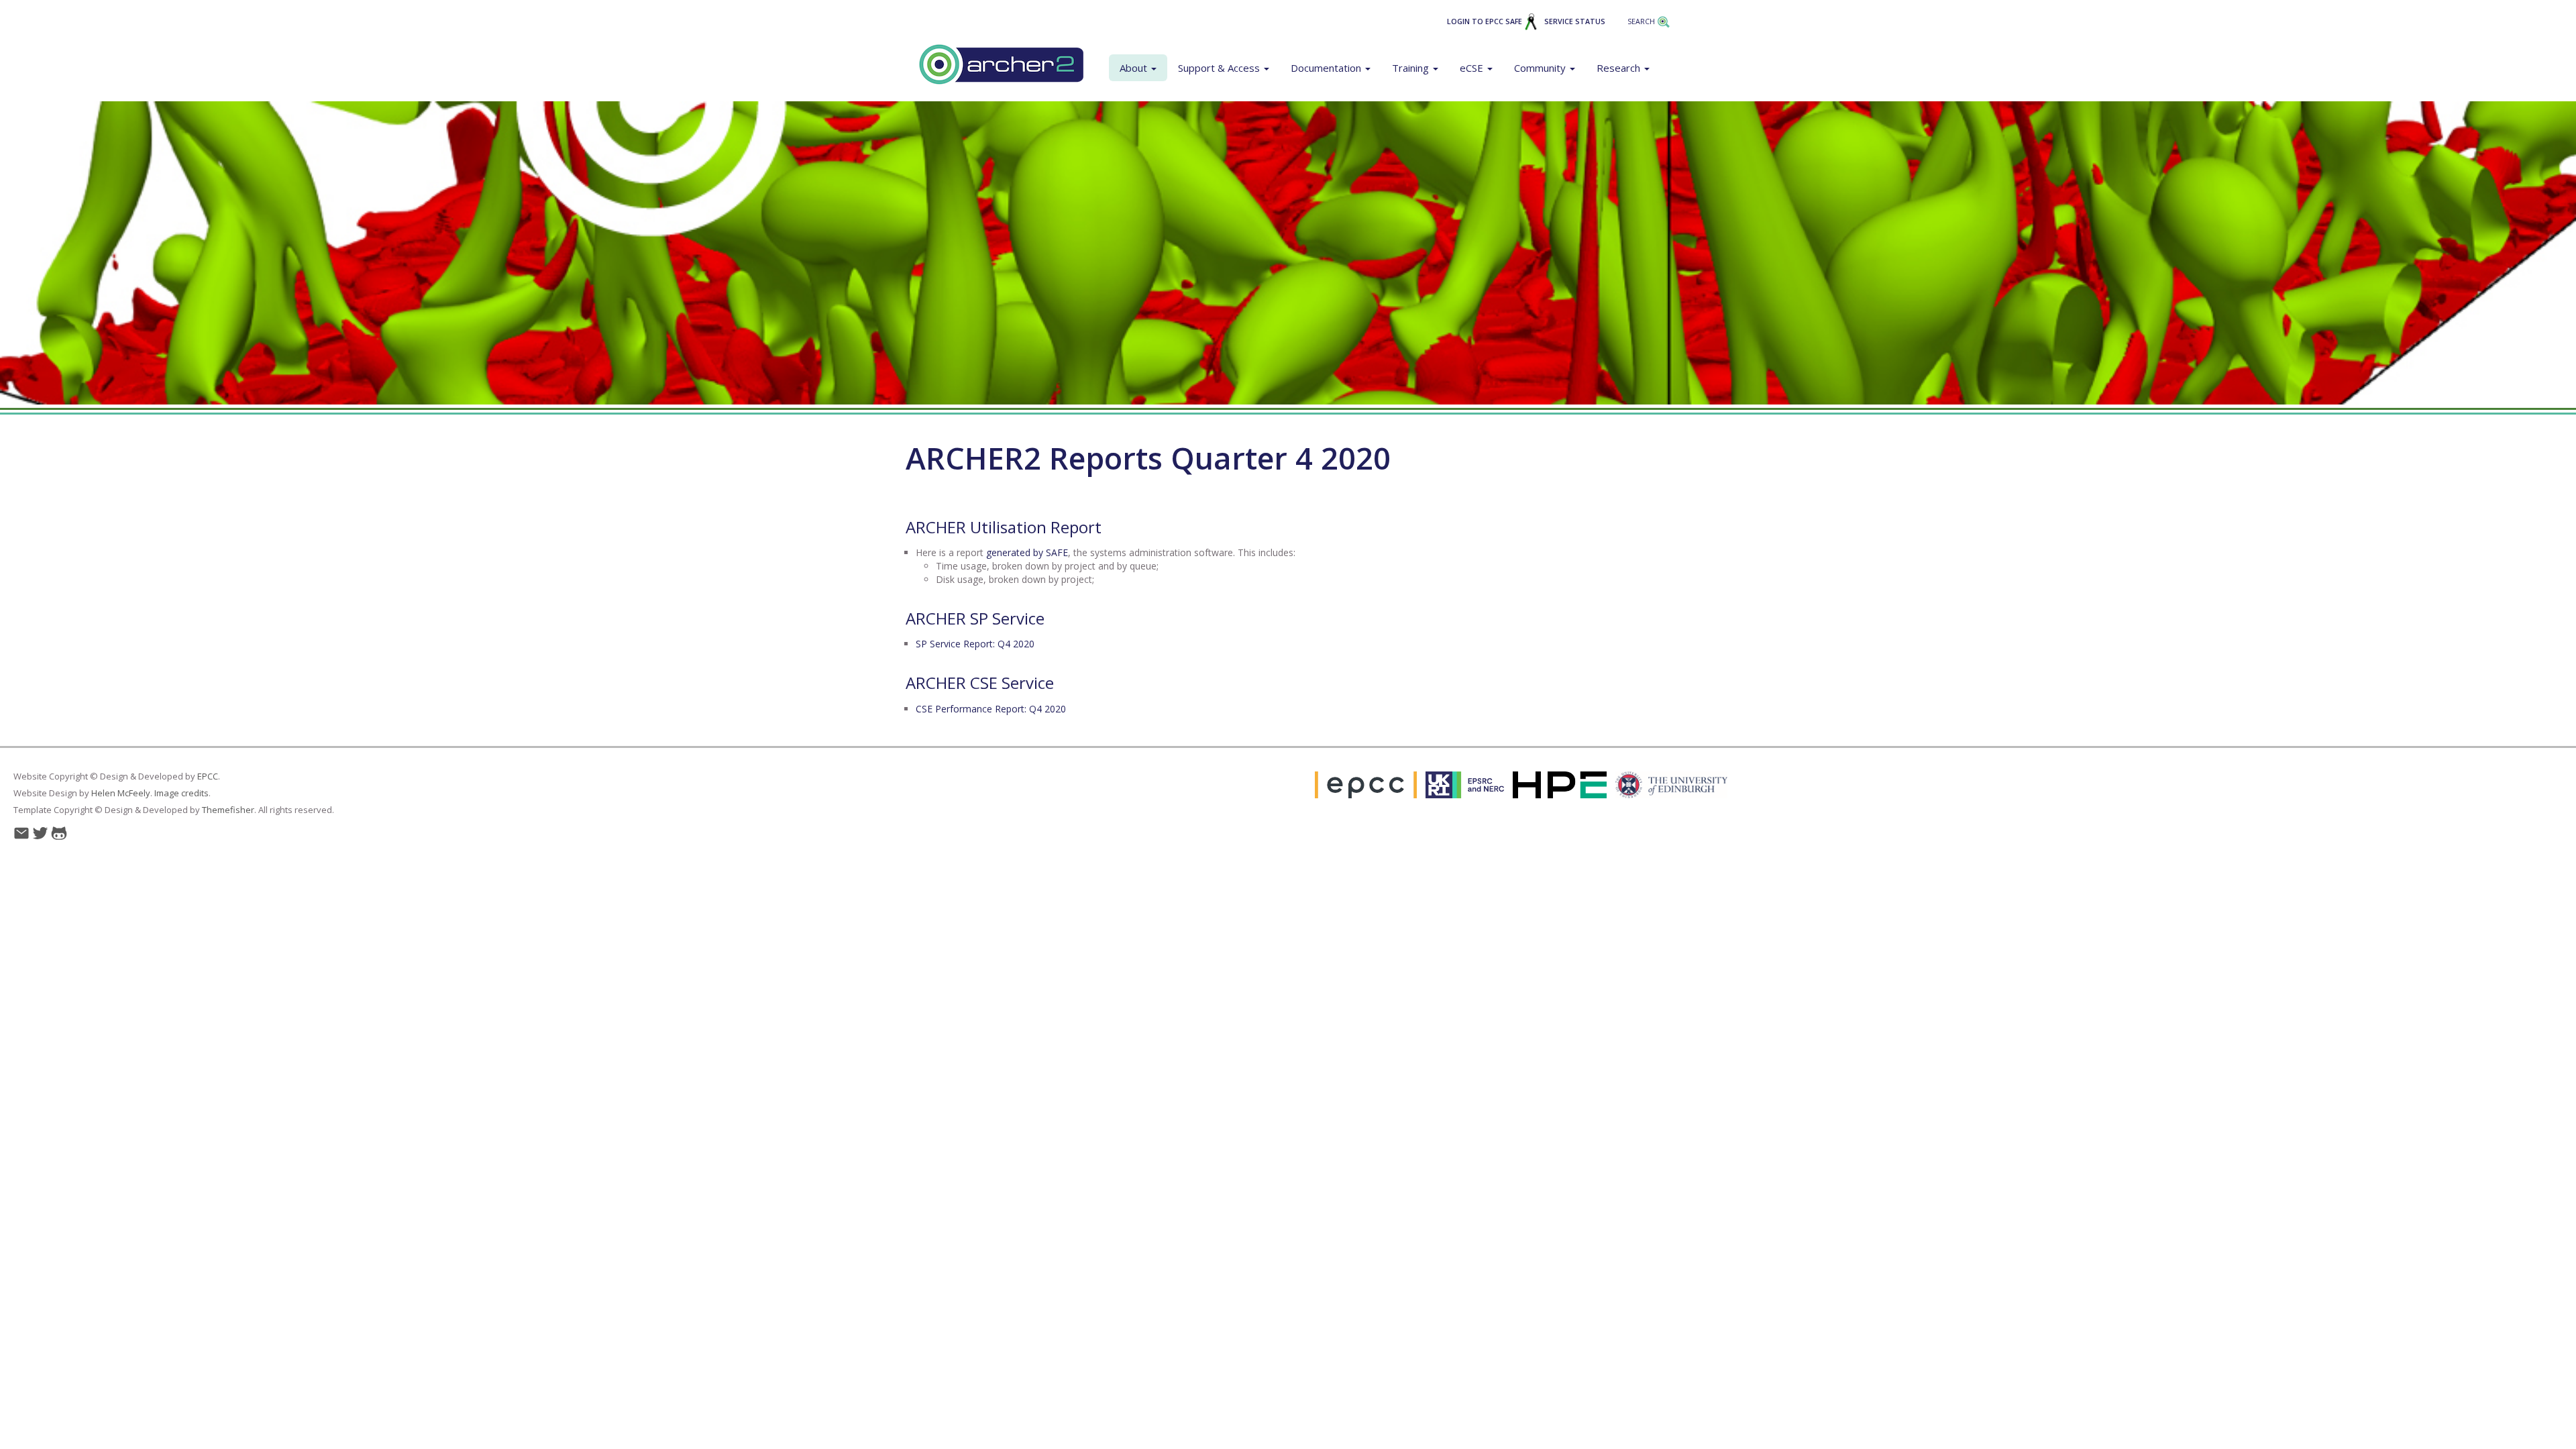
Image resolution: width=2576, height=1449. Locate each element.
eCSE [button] (1473, 68)
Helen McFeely (121, 793)
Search (1642, 21)
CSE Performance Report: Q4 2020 (991, 709)
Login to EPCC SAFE (1486, 21)
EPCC (208, 776)
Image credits (181, 793)
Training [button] (1412, 68)
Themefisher (228, 810)
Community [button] (1541, 68)
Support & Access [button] (1220, 68)
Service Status (1575, 21)
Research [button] (1620, 68)
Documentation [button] (1327, 68)
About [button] (1135, 68)
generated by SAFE (1027, 552)
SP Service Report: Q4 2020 (975, 644)
